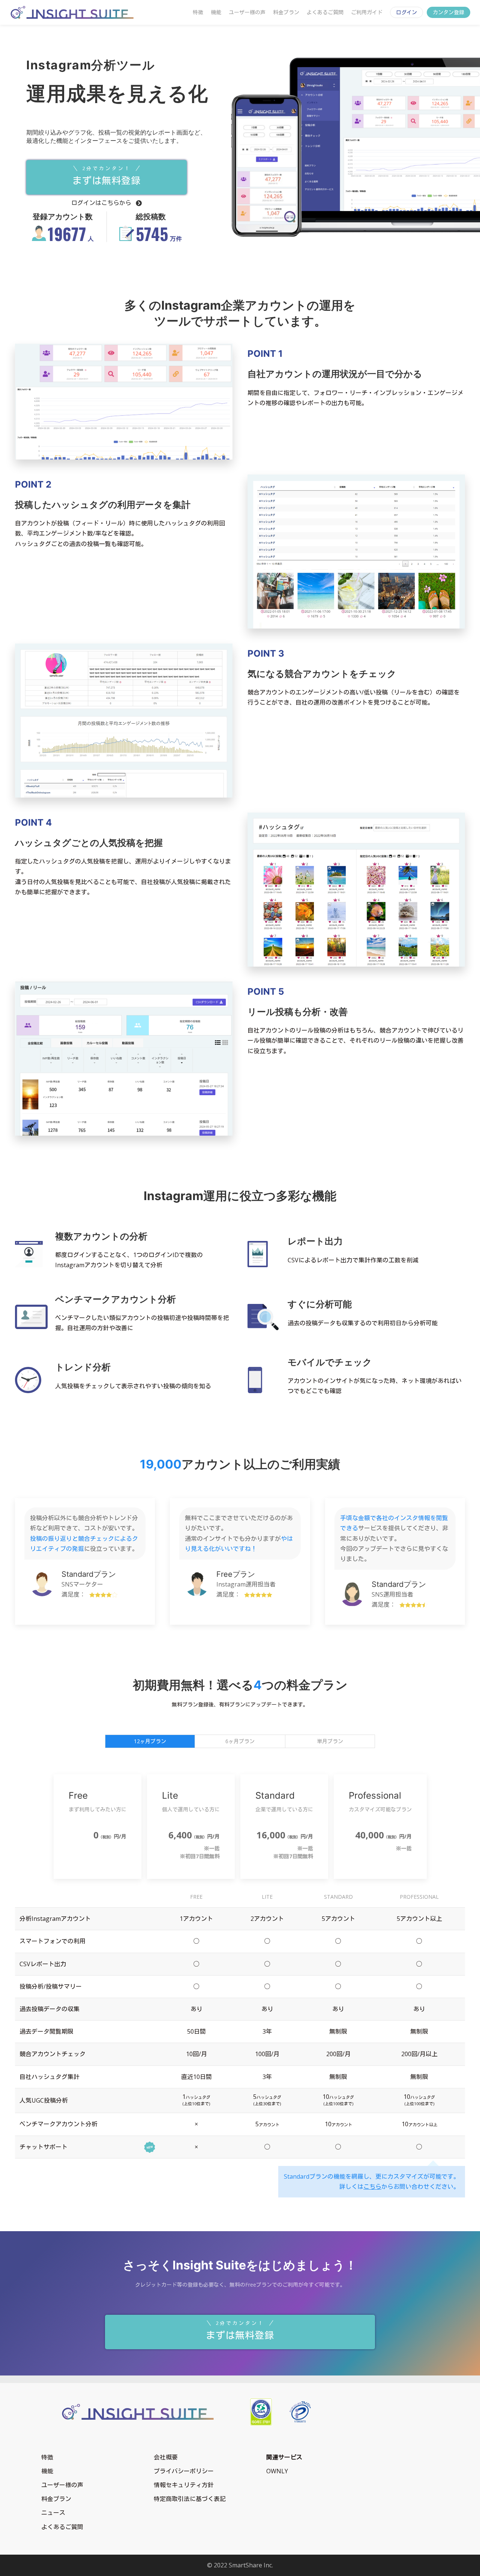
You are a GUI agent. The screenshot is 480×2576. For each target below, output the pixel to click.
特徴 (198, 12)
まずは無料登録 (106, 176)
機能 (216, 12)
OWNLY (277, 2471)
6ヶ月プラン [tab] (240, 1741)
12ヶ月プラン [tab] (150, 1741)
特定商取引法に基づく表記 (190, 2499)
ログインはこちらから (102, 203)
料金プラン (286, 12)
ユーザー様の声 (247, 12)
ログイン (406, 12)
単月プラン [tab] (330, 1741)
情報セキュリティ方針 (184, 2485)
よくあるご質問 (325, 12)
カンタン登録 (448, 12)
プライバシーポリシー (184, 2471)
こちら (372, 2187)
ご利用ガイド (367, 12)
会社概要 (166, 2457)
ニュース (53, 2513)
